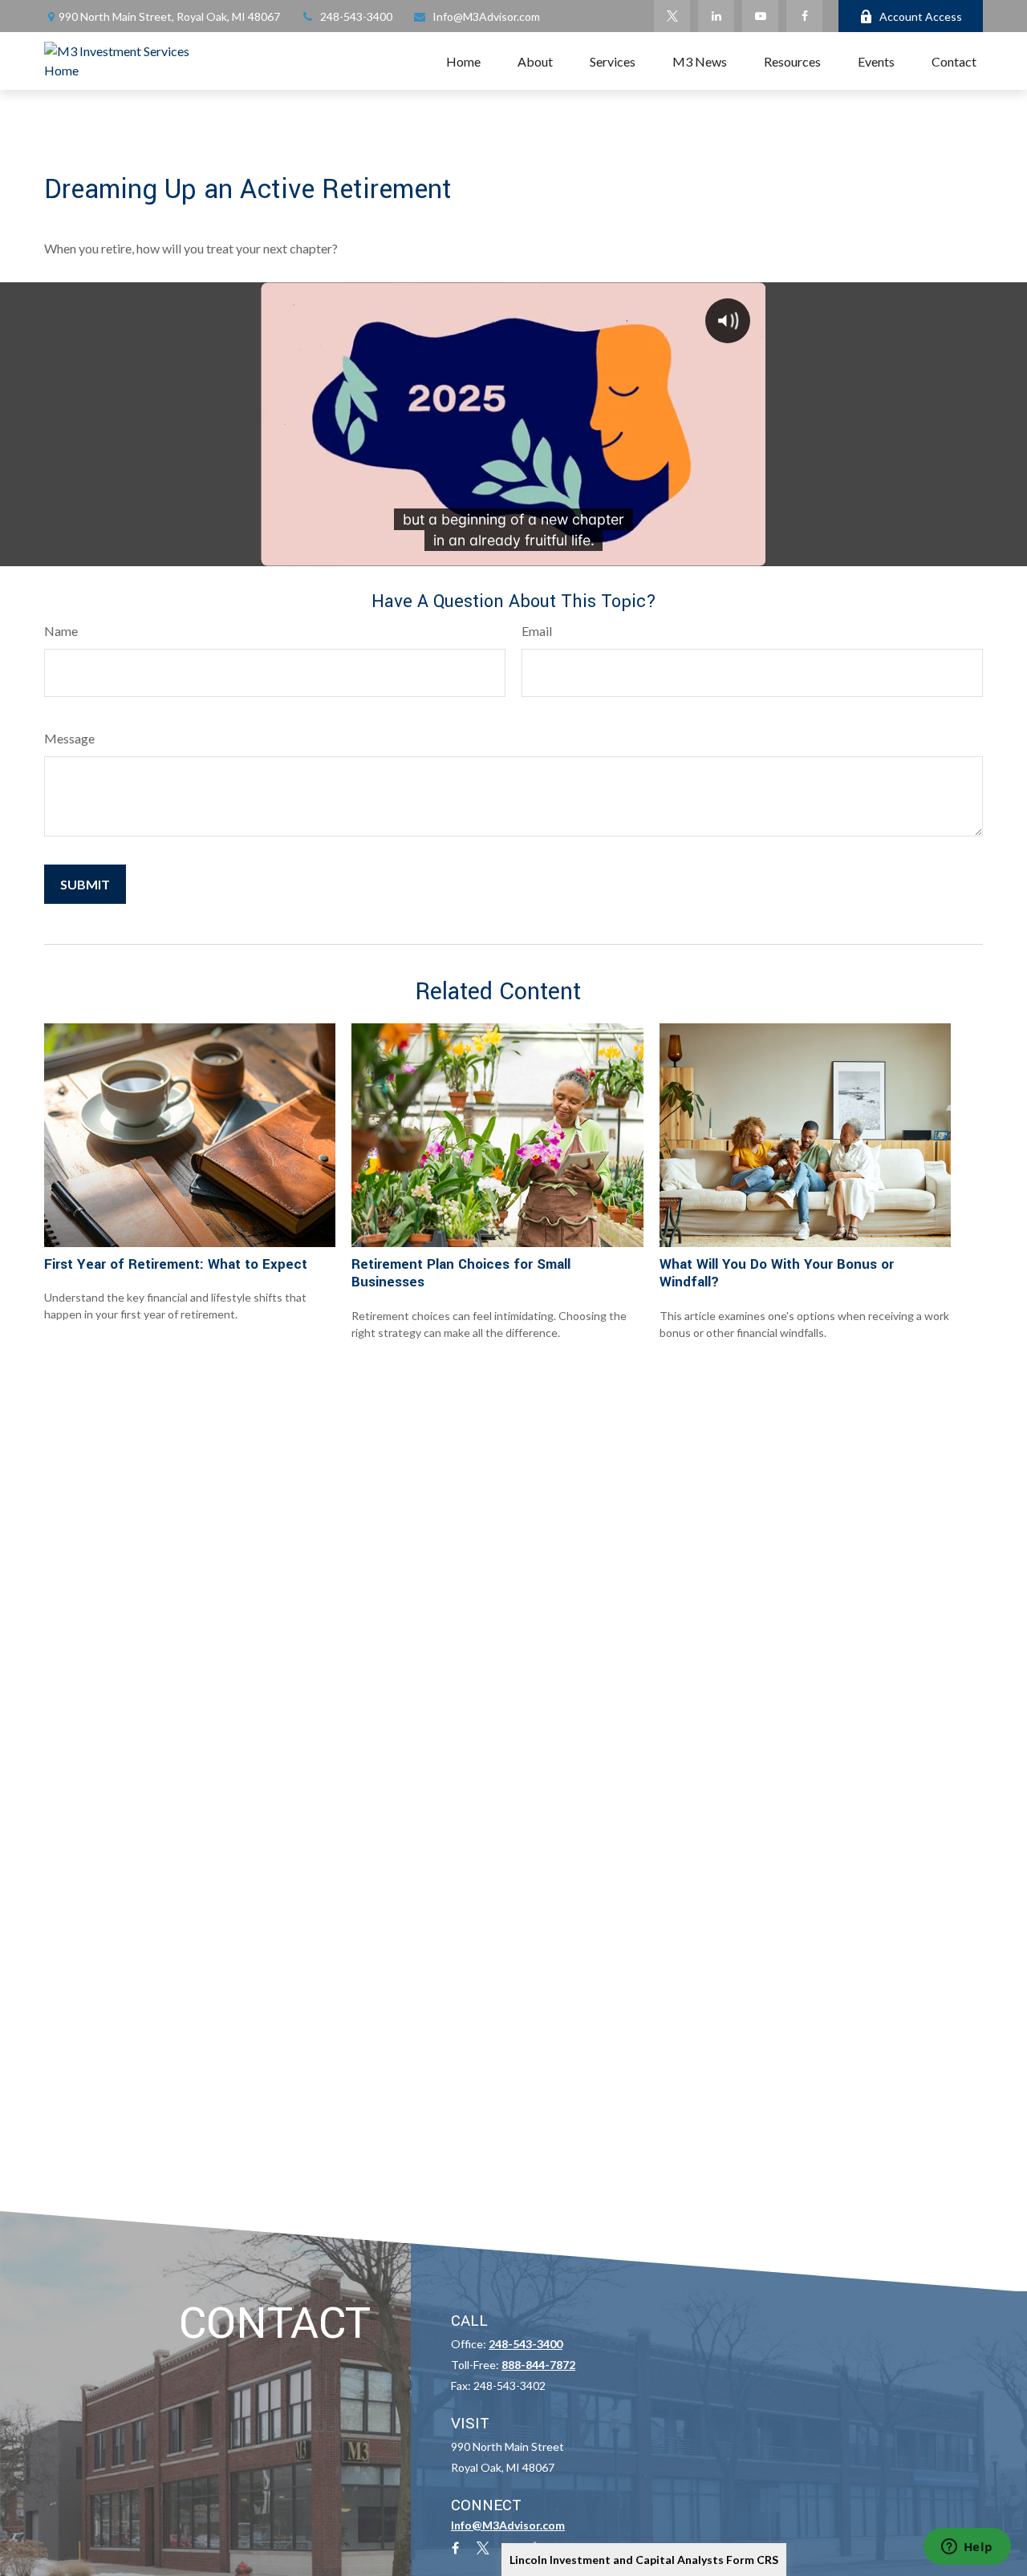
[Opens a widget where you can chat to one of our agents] (967, 2548)
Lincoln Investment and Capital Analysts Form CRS (644, 2560)
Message (69, 738)
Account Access (921, 16)
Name (61, 631)
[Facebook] (804, 16)
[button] (463, 61)
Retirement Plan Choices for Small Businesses (461, 1273)
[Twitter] (672, 16)
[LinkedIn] (716, 16)
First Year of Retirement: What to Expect (176, 1264)
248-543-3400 (356, 16)
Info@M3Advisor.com (486, 16)
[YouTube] (760, 16)
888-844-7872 (538, 2365)
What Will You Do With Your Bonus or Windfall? (777, 1273)
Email (537, 631)
